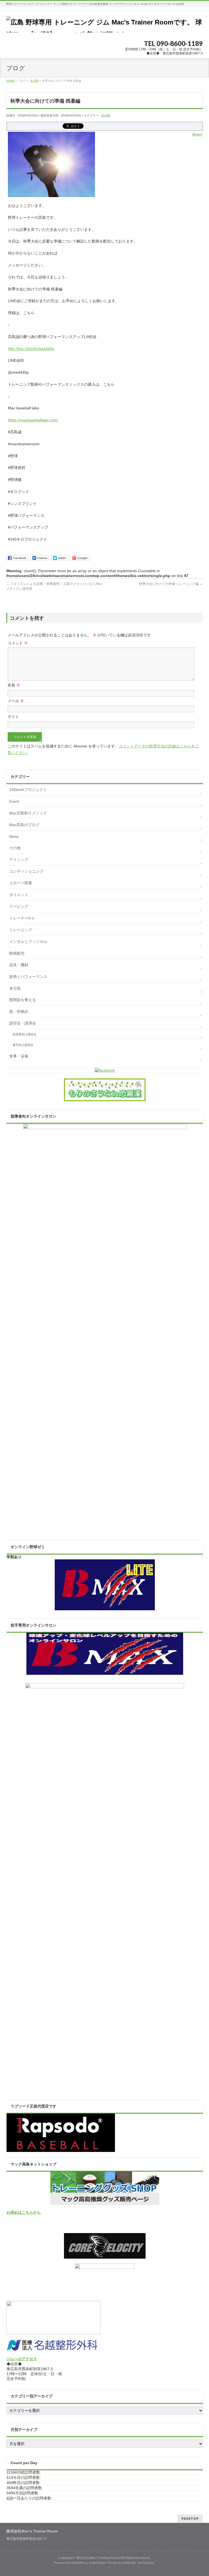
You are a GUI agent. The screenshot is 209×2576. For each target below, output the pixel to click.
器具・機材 (19, 965)
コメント (18, 643)
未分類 (106, 115)
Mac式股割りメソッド (28, 813)
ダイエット (19, 895)
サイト (13, 717)
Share (197, 134)
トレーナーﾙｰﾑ (22, 918)
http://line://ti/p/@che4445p (31, 349)
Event (14, 801)
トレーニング (21, 930)
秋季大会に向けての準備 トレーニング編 (171, 584)
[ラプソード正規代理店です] (61, 2149)
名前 (14, 685)
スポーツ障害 (21, 883)
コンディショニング (26, 871)
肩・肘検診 (19, 1011)
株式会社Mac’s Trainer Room (98, 2558)
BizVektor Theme (105, 2563)
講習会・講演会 (23, 1023)
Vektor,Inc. (130, 2563)
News (14, 836)
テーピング (19, 906)
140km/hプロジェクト (28, 790)
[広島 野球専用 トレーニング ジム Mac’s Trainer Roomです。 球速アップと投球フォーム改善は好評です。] (104, 26)
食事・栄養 (19, 1056)
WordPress (80, 2563)
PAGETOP (190, 2518)
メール (16, 701)
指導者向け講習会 (24, 1034)
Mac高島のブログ (24, 825)
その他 (15, 848)
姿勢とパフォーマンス (28, 977)
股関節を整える (23, 1000)
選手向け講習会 (23, 1045)
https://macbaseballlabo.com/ (33, 420)
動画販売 (17, 953)
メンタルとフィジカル (28, 942)
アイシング (19, 860)
